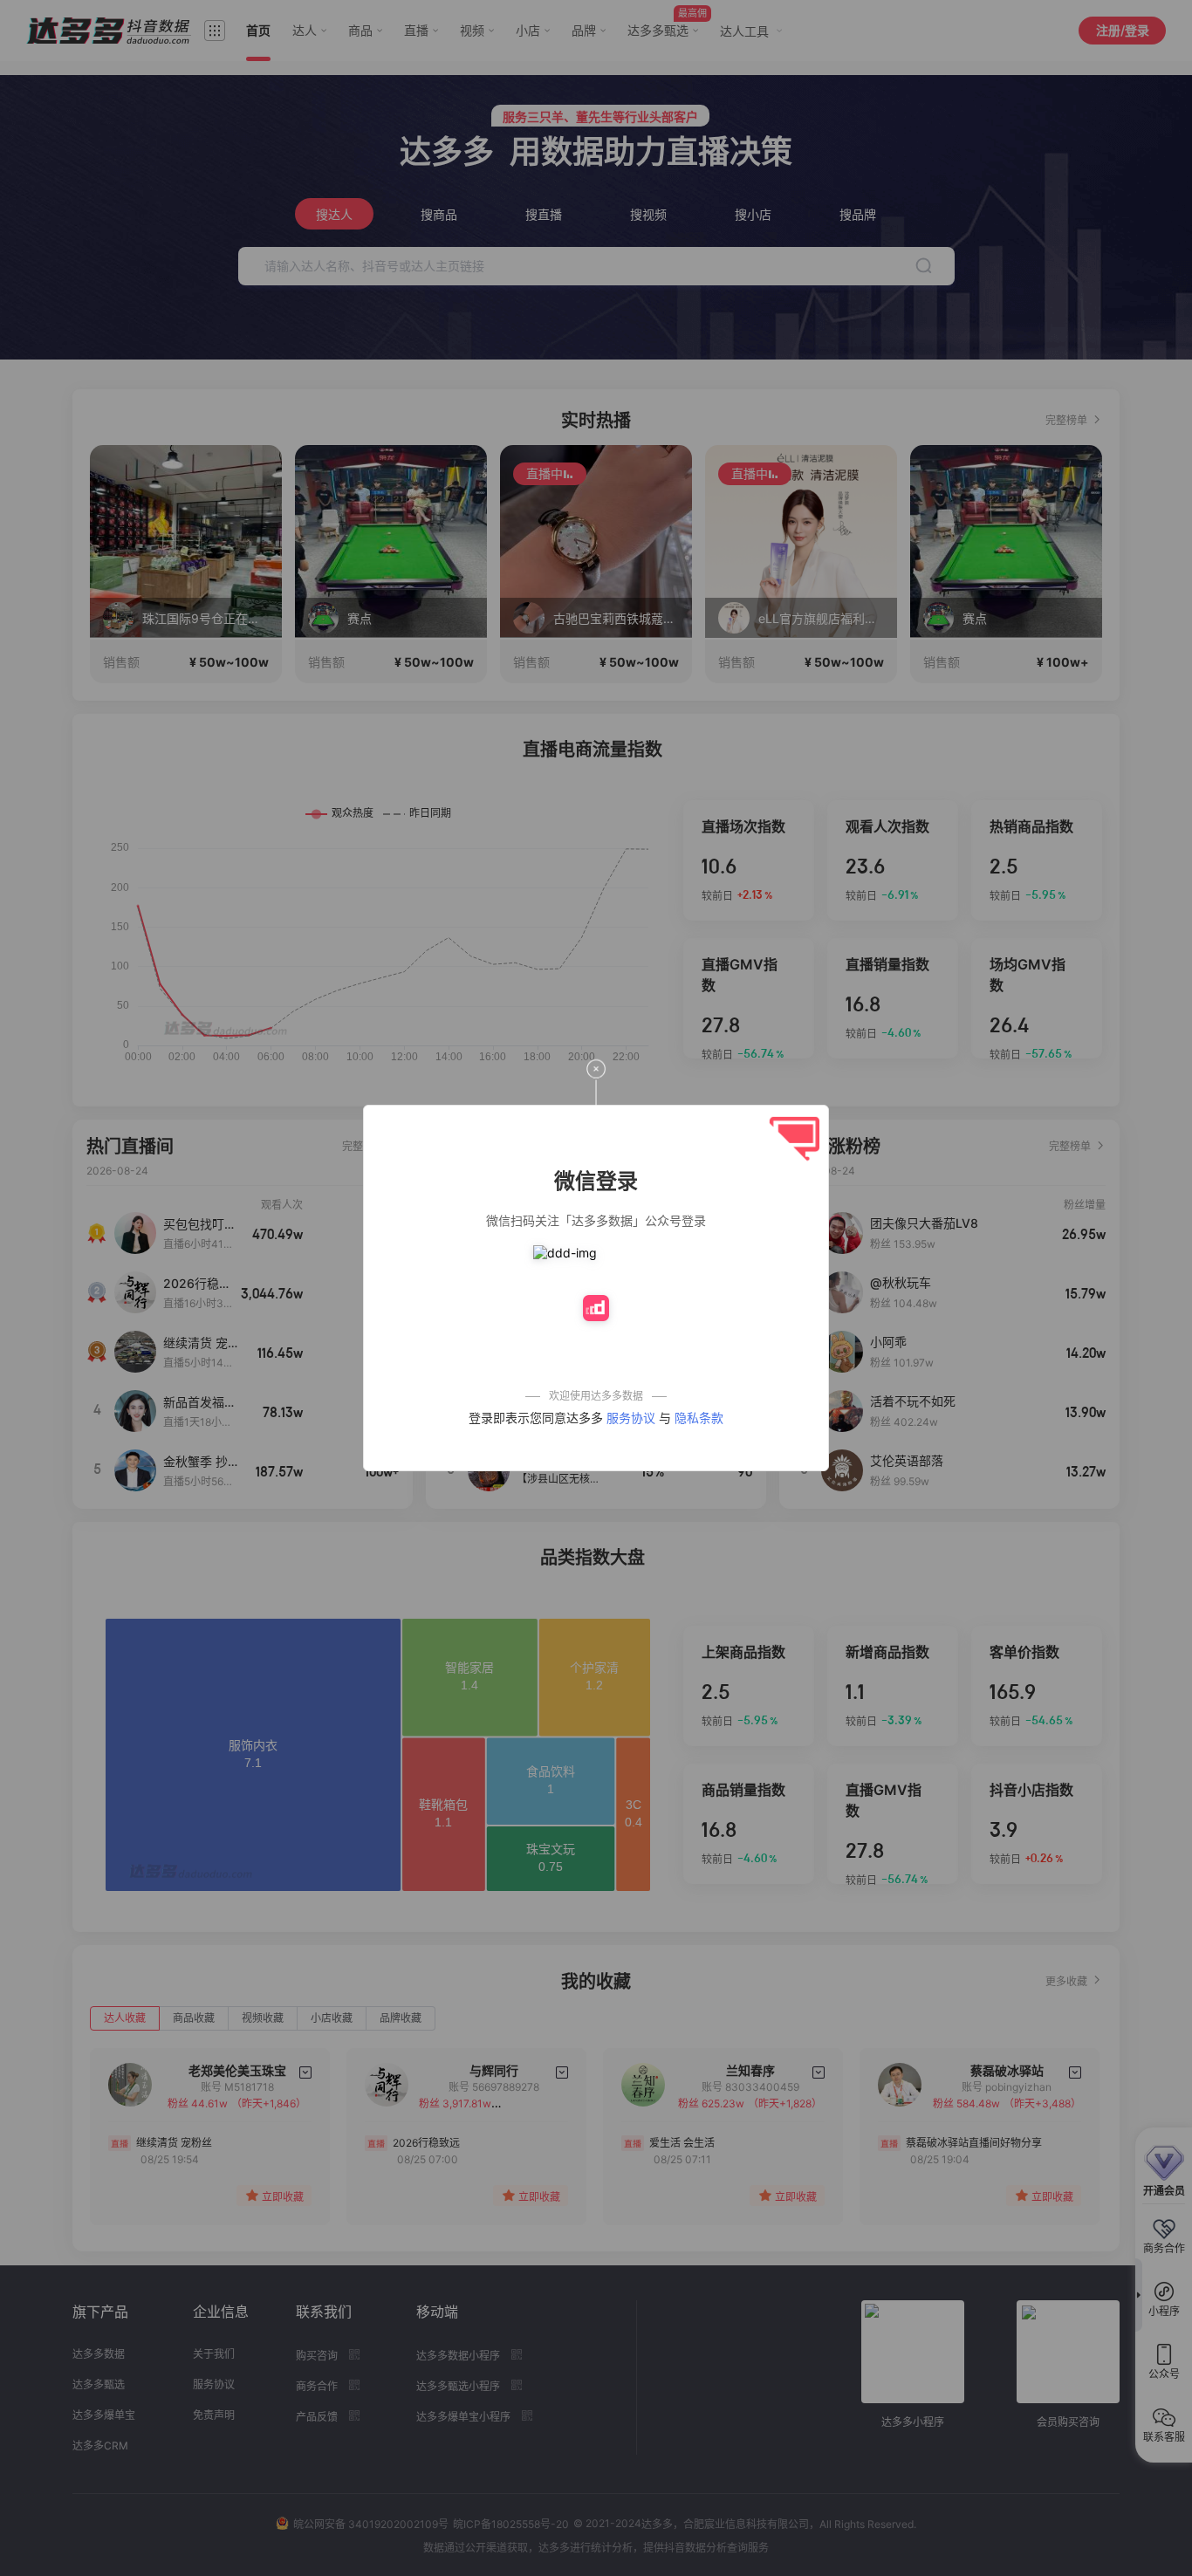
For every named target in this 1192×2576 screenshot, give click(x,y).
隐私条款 (699, 1418)
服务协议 (631, 1418)
